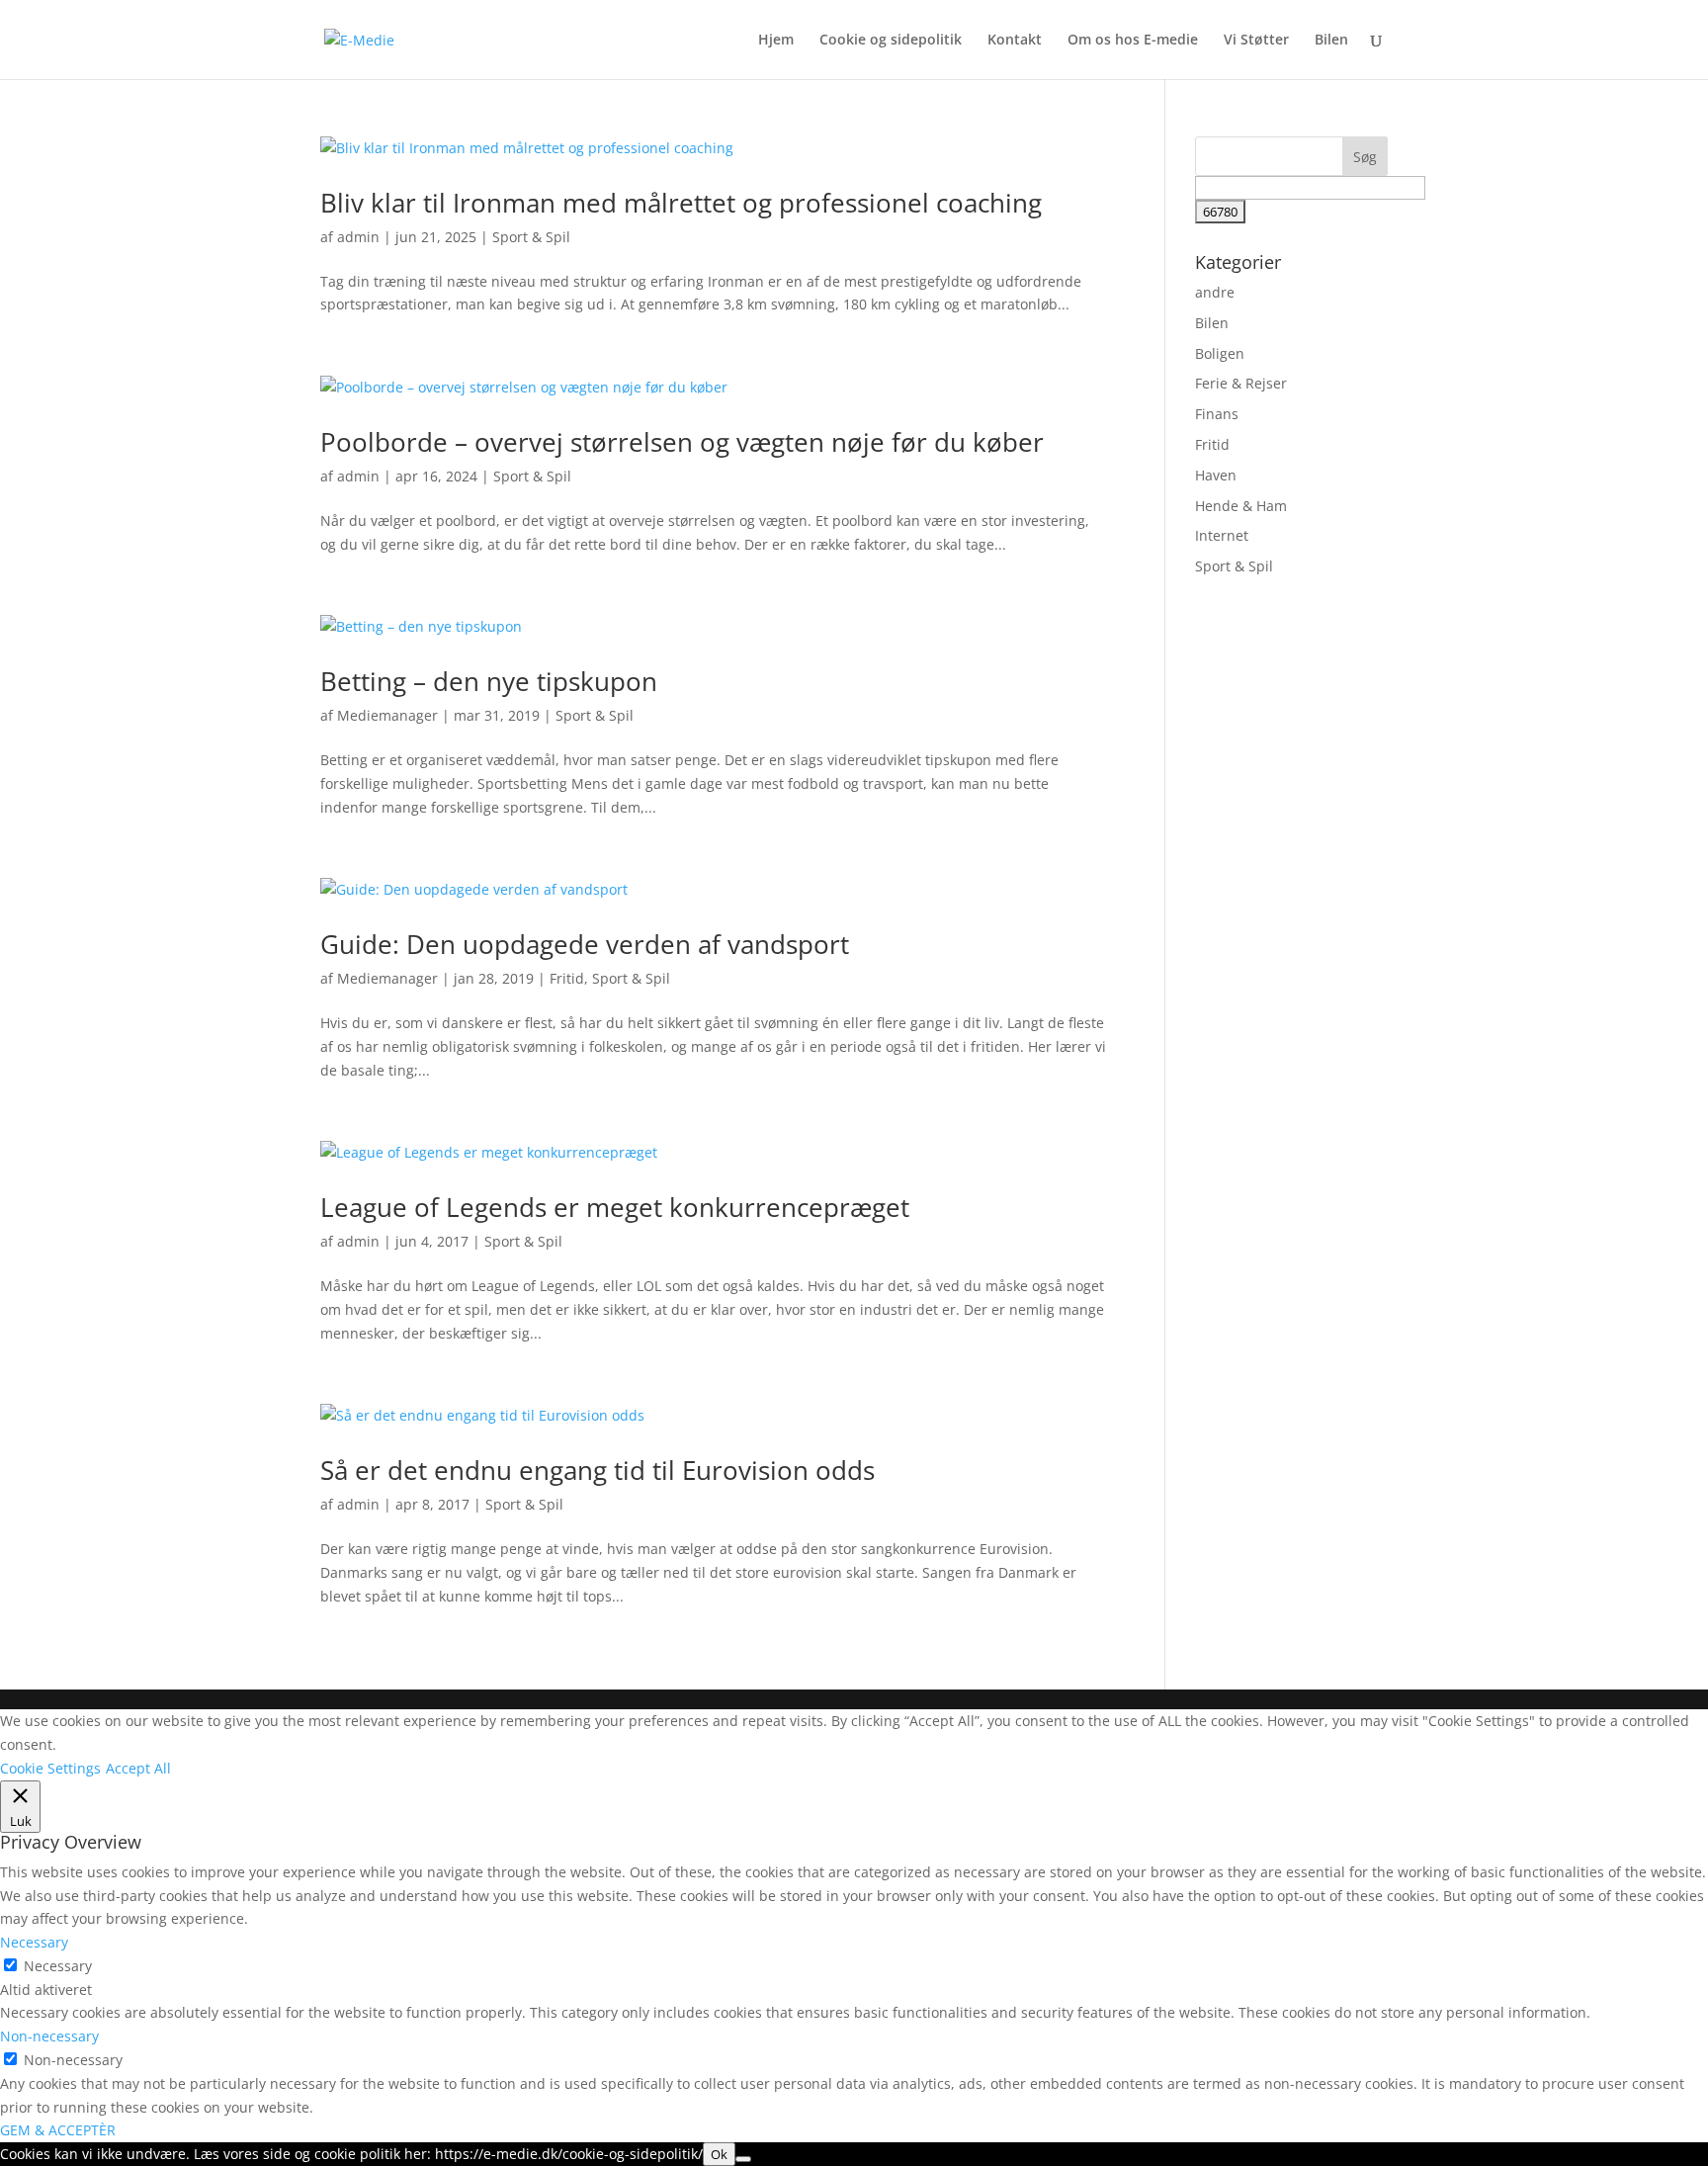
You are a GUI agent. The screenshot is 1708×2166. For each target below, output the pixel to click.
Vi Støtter (1256, 41)
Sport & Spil (531, 237)
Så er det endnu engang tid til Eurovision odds (598, 1470)
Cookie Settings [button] (50, 1768)
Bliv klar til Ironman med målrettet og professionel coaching (681, 203)
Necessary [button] (34, 1942)
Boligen (1220, 353)
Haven (1216, 475)
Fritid (567, 978)
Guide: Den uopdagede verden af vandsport (585, 944)
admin (358, 237)
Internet (1222, 535)
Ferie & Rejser (1241, 383)
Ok (719, 2154)
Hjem (776, 41)
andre (1215, 292)
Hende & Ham (1241, 506)
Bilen (1331, 41)
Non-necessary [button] (49, 2036)
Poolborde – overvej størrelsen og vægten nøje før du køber (682, 442)
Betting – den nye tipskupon (489, 681)
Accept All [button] (138, 1768)
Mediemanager (387, 715)
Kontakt (1015, 41)
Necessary (58, 1966)
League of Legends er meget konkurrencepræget (615, 1207)
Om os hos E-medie (1133, 41)
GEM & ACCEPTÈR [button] (58, 2130)
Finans (1217, 414)
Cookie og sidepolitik (891, 41)
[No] (743, 2159)
